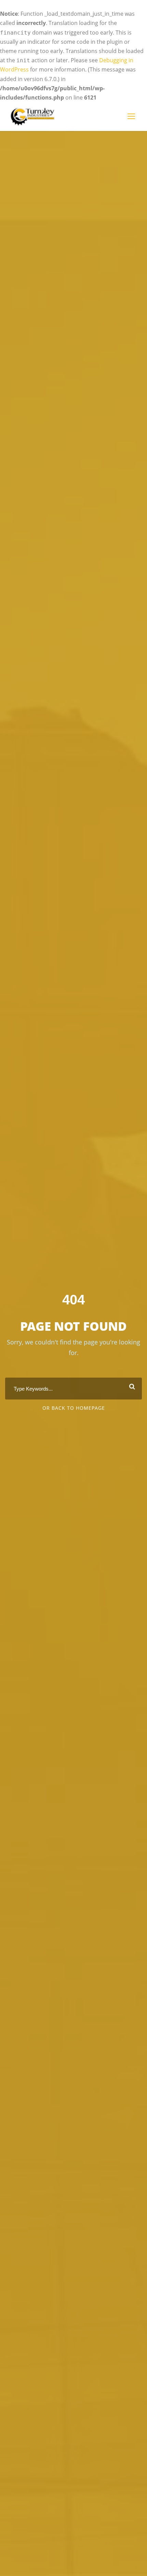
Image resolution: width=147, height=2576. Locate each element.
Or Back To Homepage (74, 1408)
